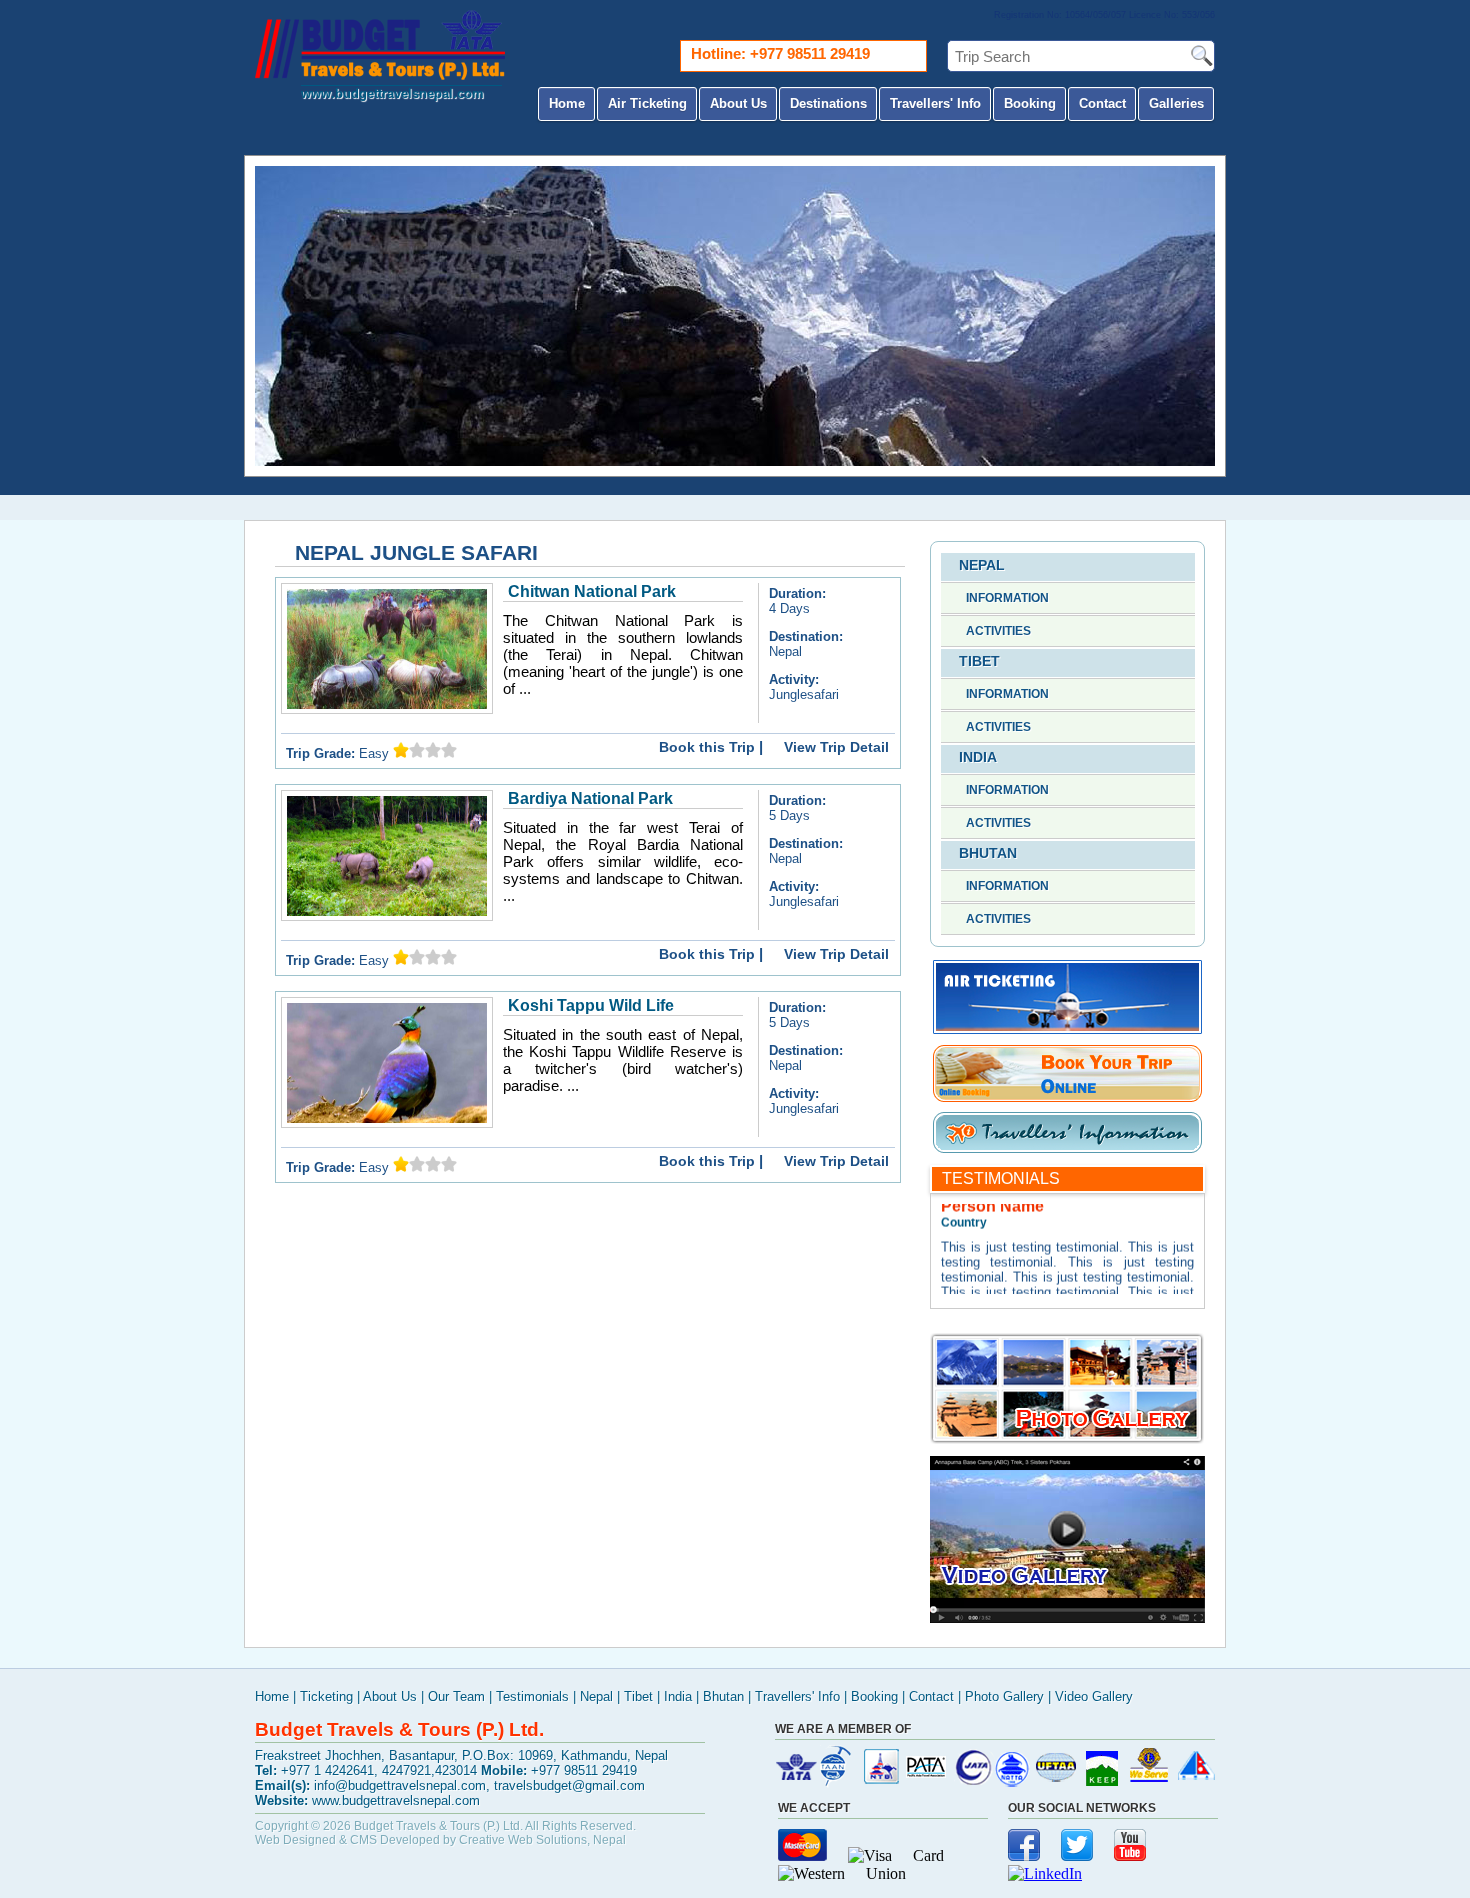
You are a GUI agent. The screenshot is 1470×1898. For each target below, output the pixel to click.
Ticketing (326, 1696)
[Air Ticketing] (1067, 1031)
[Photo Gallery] (1067, 1438)
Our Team (456, 1696)
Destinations (828, 103)
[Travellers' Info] (1067, 1149)
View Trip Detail (836, 747)
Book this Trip (707, 747)
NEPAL (982, 565)
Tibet (638, 1696)
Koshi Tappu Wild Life (591, 1005)
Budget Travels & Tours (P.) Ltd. (438, 1826)
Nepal (596, 1696)
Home (567, 103)
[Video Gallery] (1067, 1617)
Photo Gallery (1004, 1696)
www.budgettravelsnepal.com (392, 93)
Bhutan (723, 1696)
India (678, 1696)
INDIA (978, 757)
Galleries (1176, 103)
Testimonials (532, 1696)
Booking (1030, 103)
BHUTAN (988, 853)
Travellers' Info (935, 103)
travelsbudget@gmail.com (569, 1785)
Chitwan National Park (592, 591)
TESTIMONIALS (1001, 1178)
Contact (1102, 103)
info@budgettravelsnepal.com (400, 1785)
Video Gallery (1094, 1696)
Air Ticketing (647, 103)
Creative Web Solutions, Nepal (542, 1840)
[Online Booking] (1067, 1099)
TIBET (979, 661)
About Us (738, 103)
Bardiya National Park (590, 798)
